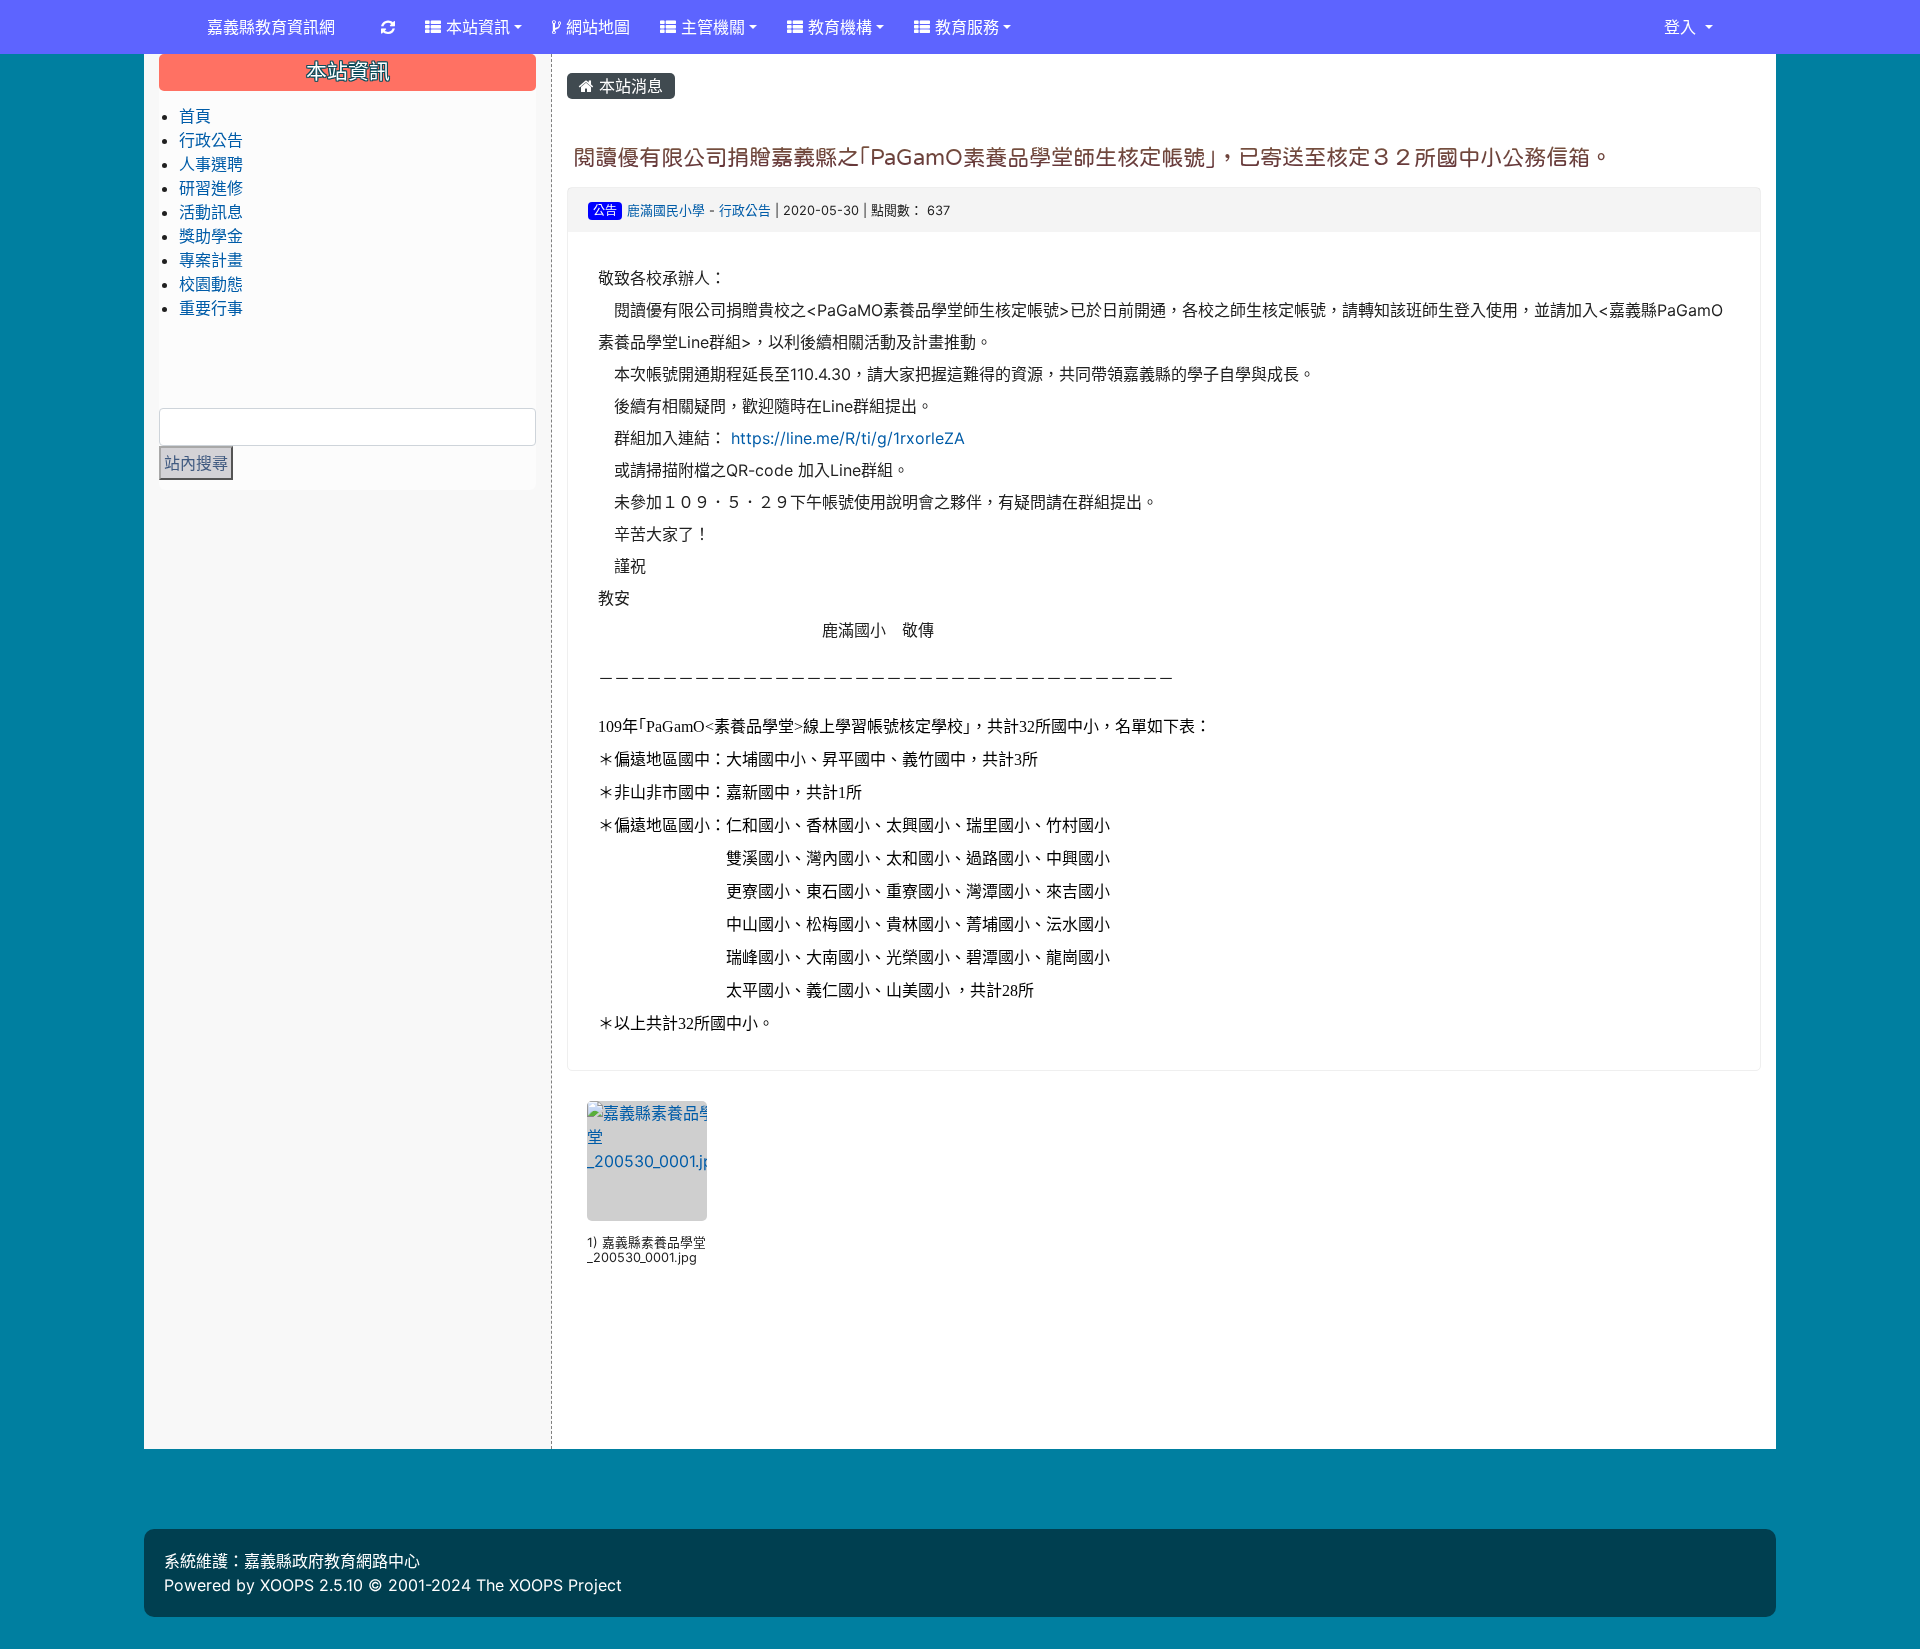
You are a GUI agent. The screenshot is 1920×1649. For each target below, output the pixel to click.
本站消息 (628, 86)
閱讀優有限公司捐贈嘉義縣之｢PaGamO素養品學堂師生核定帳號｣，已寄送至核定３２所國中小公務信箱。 (1092, 157)
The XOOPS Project (549, 1585)
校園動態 (211, 284)
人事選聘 (211, 164)
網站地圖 (595, 27)
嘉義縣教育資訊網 (271, 27)
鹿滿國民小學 (666, 210)
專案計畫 (211, 260)
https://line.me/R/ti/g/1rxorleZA (848, 438)
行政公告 (745, 210)
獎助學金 (211, 236)
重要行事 (211, 308)
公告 (605, 210)
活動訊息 (211, 212)
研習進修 (211, 188)
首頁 (195, 116)
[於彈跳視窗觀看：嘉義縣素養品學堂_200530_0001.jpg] (647, 1161)
